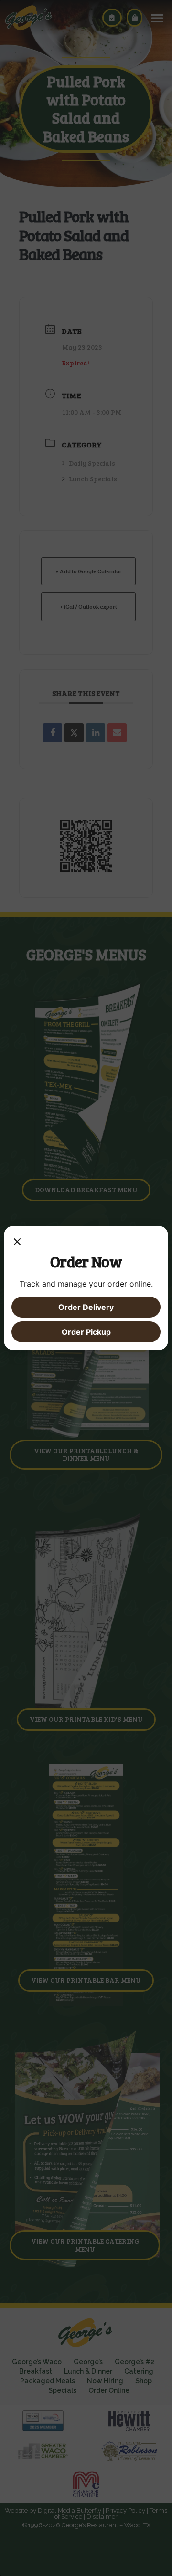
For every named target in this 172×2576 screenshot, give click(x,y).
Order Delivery (86, 1307)
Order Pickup (86, 1332)
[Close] (17, 1243)
